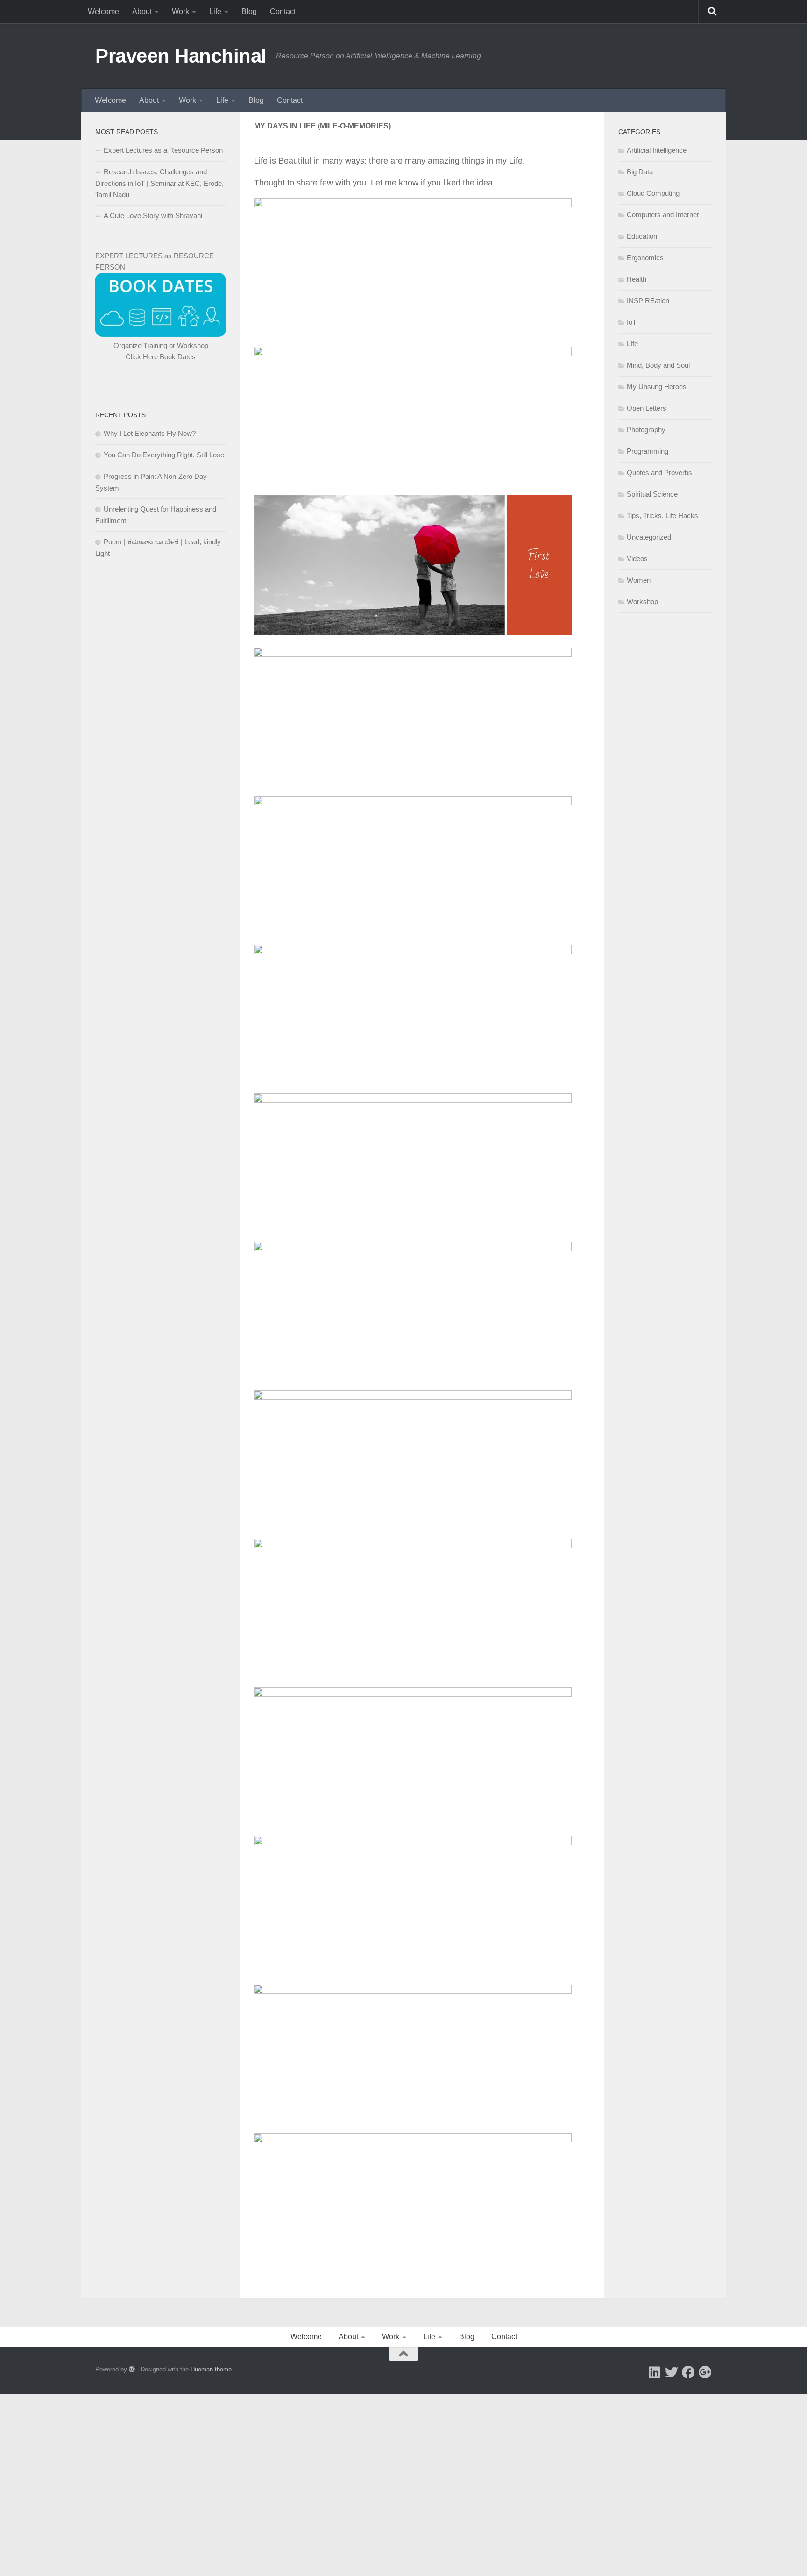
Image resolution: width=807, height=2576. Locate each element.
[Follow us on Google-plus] (705, 2372)
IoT (632, 322)
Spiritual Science (652, 494)
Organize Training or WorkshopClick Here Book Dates (161, 351)
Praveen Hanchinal (181, 56)
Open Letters (647, 408)
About (142, 11)
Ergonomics (645, 258)
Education (642, 236)
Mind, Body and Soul (658, 365)
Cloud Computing (653, 193)
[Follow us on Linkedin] (655, 2372)
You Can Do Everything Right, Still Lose (164, 455)
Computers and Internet (663, 215)
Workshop (642, 601)
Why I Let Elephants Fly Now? (150, 433)
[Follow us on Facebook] (688, 2372)
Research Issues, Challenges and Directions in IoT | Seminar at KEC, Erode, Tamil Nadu (159, 183)
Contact (283, 11)
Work (181, 11)
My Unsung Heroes (657, 387)
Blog (249, 11)
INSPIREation (648, 301)
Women (639, 580)
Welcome (103, 11)
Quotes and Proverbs (659, 473)
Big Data (640, 172)
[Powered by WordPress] (132, 2369)
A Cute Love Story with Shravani (153, 216)
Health (637, 279)
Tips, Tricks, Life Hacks (662, 516)
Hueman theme (211, 2369)
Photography (646, 430)
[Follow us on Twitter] (672, 2372)
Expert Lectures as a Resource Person (163, 150)
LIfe (632, 344)
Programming (648, 451)
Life (215, 11)
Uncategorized (649, 537)
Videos (637, 559)
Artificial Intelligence (657, 150)
